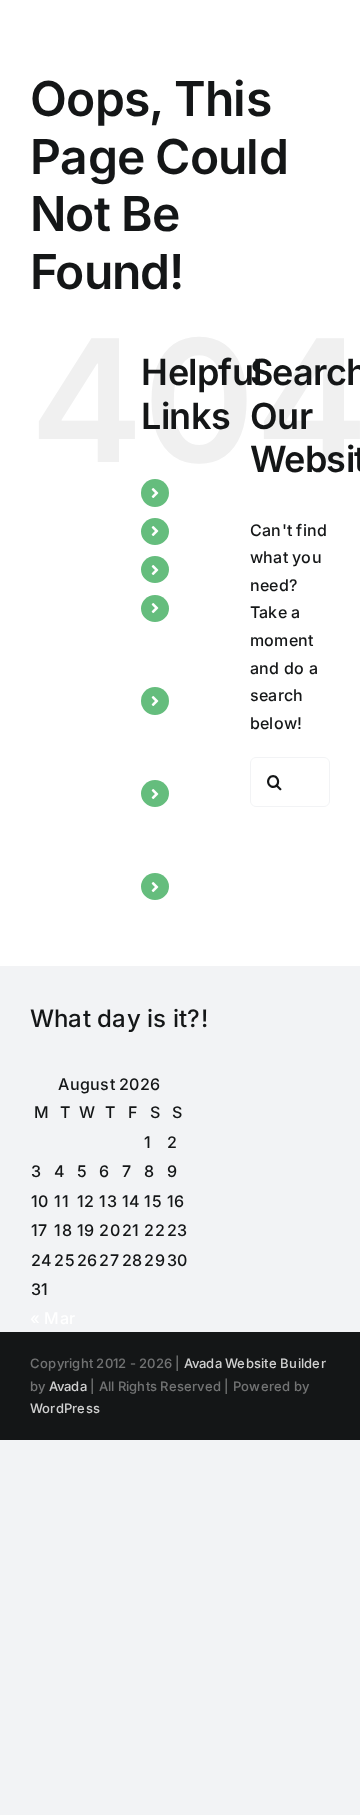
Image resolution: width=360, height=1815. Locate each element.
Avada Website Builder (255, 1363)
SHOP (202, 886)
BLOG (202, 569)
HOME (205, 492)
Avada (68, 1386)
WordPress (65, 1408)
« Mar (52, 1318)
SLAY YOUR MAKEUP (215, 635)
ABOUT (208, 531)
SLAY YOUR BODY (203, 727)
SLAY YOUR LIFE (202, 820)
